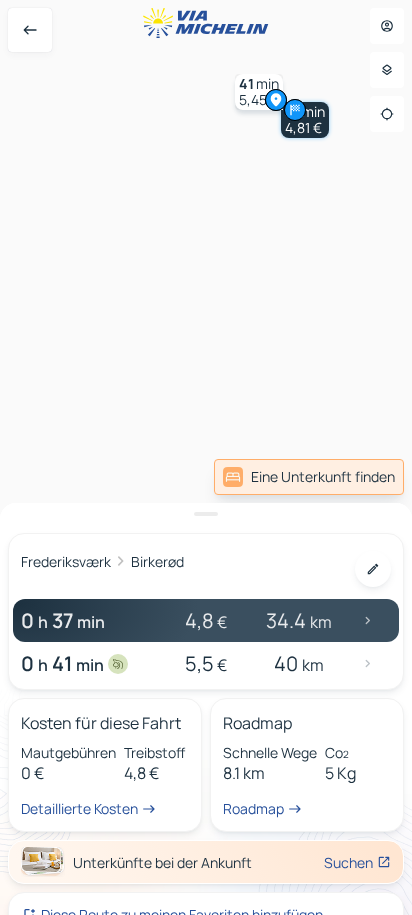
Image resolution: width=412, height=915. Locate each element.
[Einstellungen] (387, 70)
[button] (259, 92)
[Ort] (387, 114)
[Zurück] (30, 30)
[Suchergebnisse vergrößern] (206, 514)
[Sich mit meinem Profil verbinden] (387, 26)
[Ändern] (373, 569)
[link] (309, 477)
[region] (206, 457)
